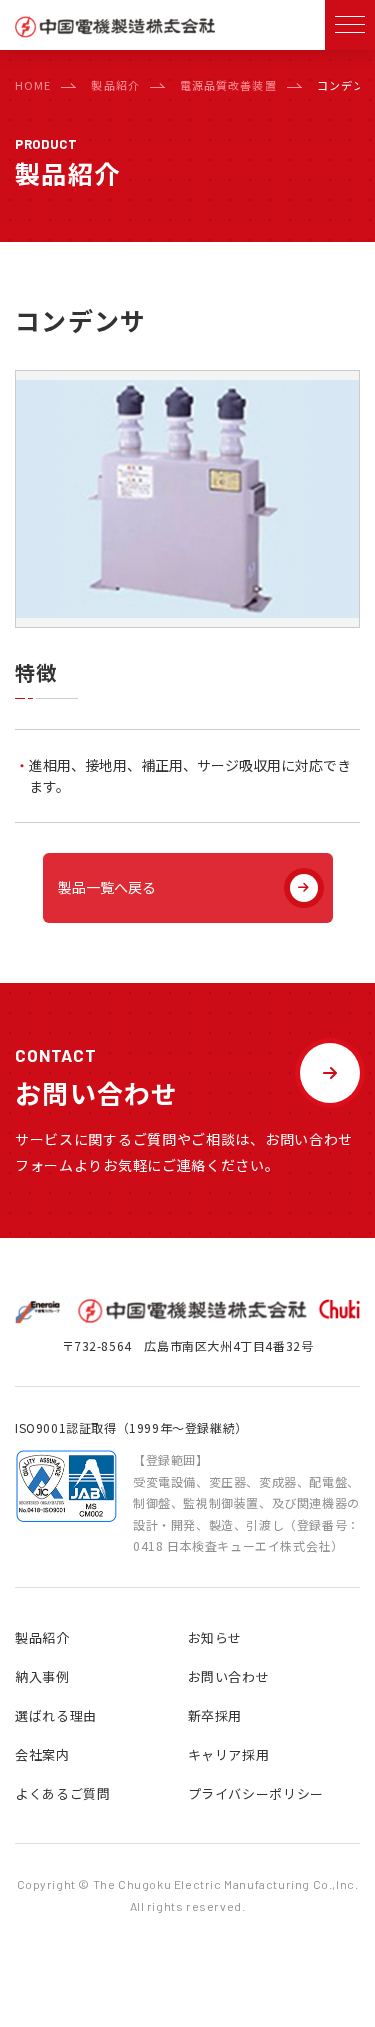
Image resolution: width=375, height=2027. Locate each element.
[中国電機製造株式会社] (115, 32)
